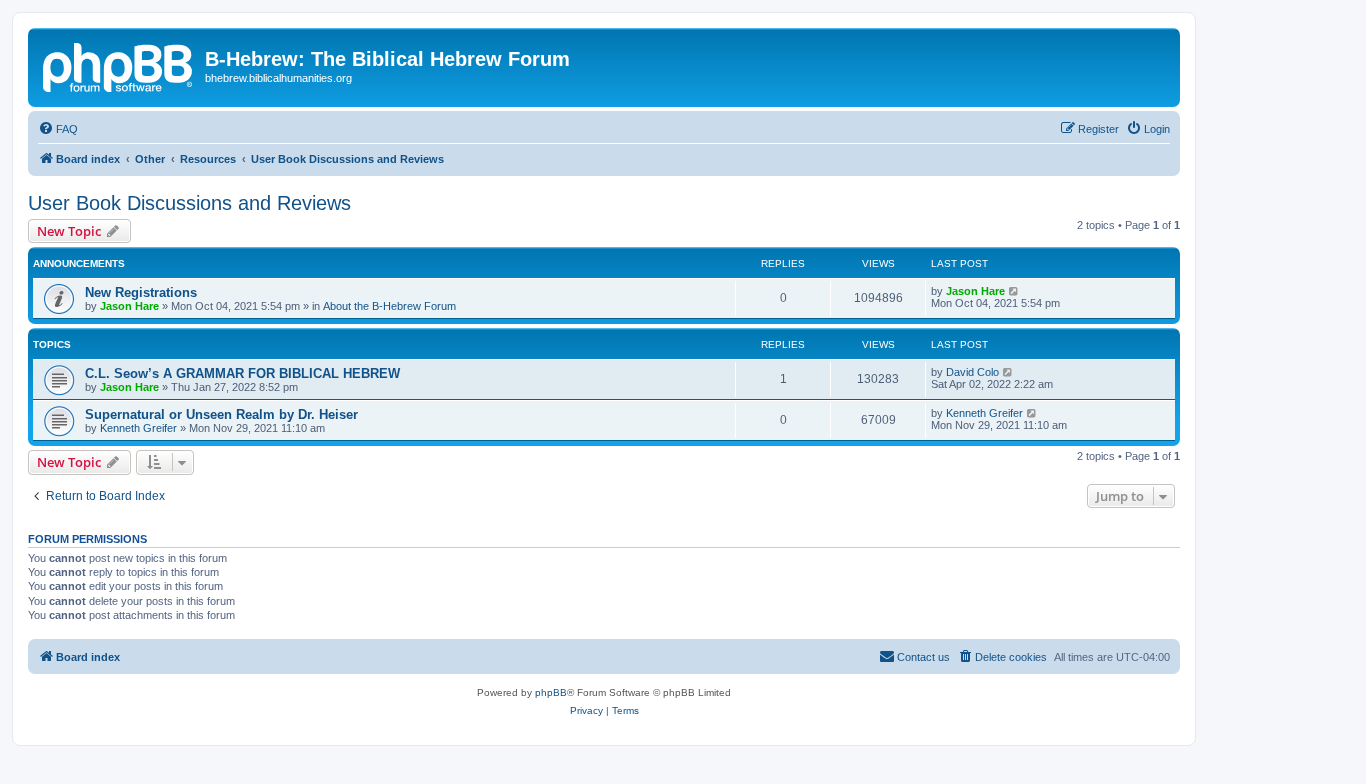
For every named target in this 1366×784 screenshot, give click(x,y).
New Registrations (141, 292)
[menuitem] (58, 129)
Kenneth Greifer (138, 428)
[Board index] (119, 65)
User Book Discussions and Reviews (189, 203)
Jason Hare (129, 306)
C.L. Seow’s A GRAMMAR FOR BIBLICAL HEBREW (242, 373)
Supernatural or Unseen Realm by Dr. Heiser (221, 414)
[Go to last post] (1014, 291)
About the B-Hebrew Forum (389, 306)
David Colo (972, 372)
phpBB (551, 692)
